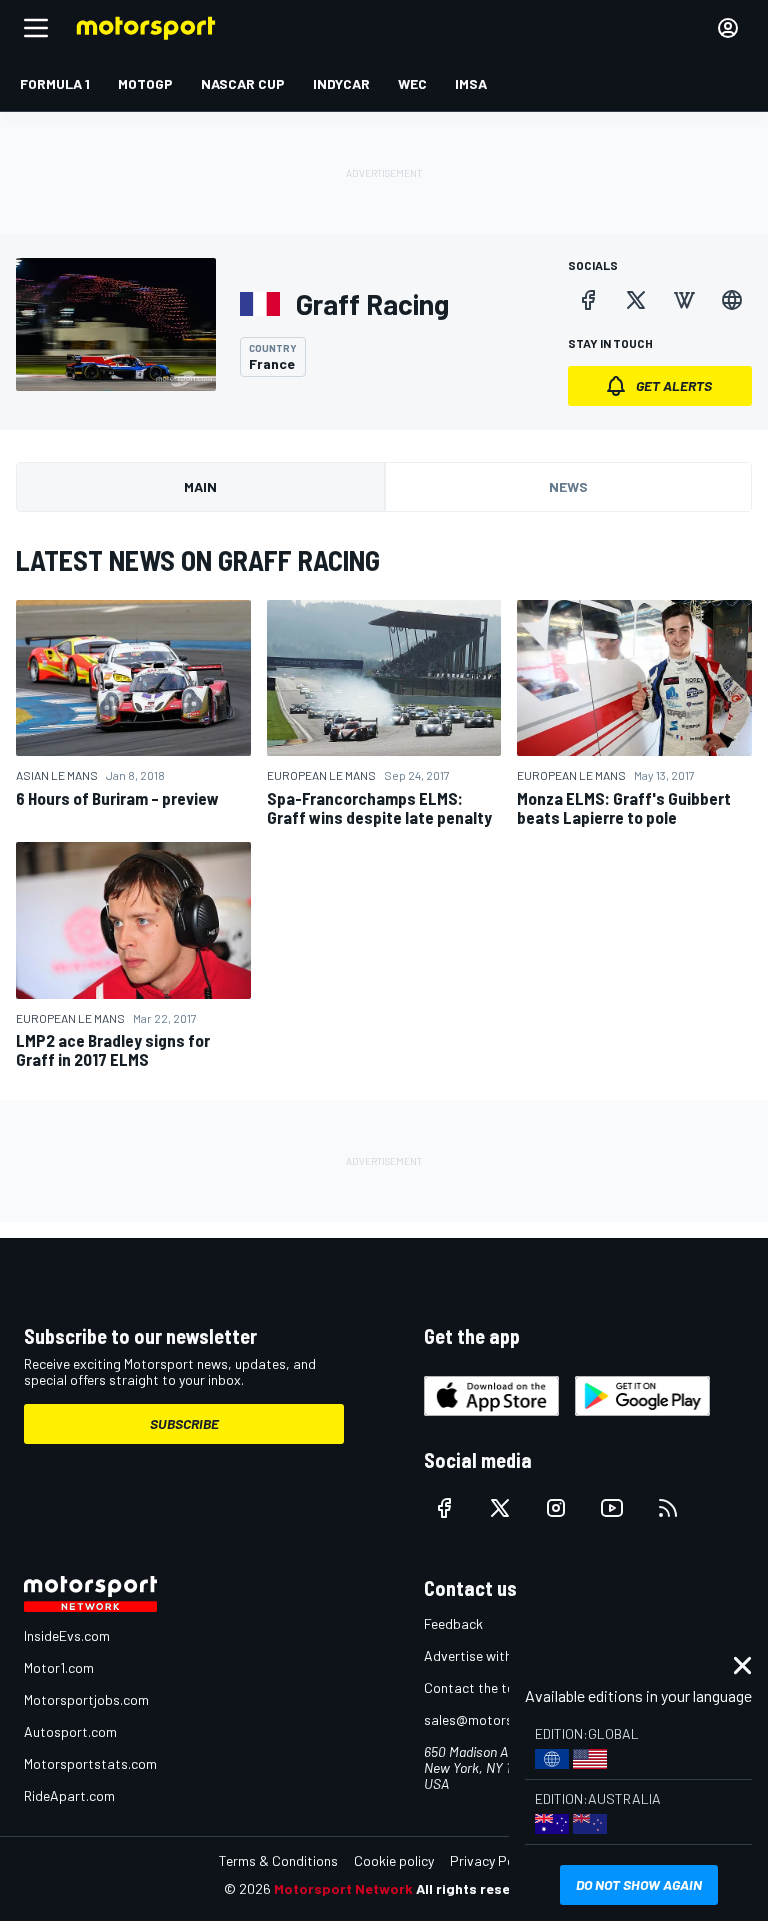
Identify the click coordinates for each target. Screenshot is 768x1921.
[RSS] (668, 1508)
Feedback (453, 1623)
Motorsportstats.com (90, 1763)
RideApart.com (69, 1795)
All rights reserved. (480, 1888)
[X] (636, 300)
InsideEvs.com (67, 1635)
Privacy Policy (492, 1860)
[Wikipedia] (684, 300)
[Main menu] (36, 28)
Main (200, 486)
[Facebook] (588, 300)
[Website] (732, 300)
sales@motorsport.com (496, 1719)
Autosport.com (70, 1731)
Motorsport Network (343, 1888)
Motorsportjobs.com (86, 1699)
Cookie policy (394, 1860)
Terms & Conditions (278, 1860)
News (568, 486)
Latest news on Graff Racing (198, 560)
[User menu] (728, 28)
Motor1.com (59, 1667)
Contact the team (478, 1687)
